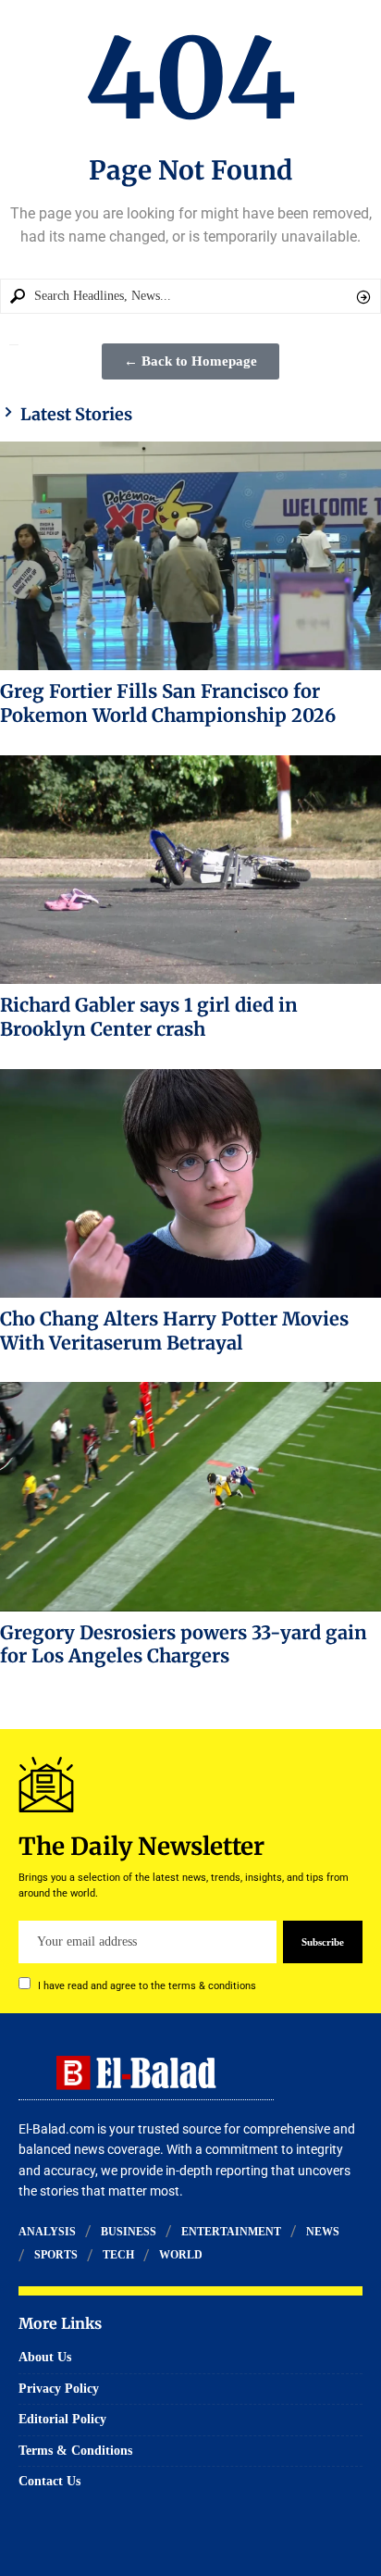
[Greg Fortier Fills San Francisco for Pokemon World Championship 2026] (190, 556)
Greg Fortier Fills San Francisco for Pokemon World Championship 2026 (168, 703)
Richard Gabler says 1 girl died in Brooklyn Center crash (149, 1017)
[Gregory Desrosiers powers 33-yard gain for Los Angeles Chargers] (190, 1496)
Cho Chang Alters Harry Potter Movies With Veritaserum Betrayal (174, 1331)
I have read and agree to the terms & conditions (147, 1986)
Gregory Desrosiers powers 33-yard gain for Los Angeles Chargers (184, 1644)
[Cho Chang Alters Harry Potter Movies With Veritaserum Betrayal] (190, 1183)
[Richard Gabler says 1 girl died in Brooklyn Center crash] (190, 870)
